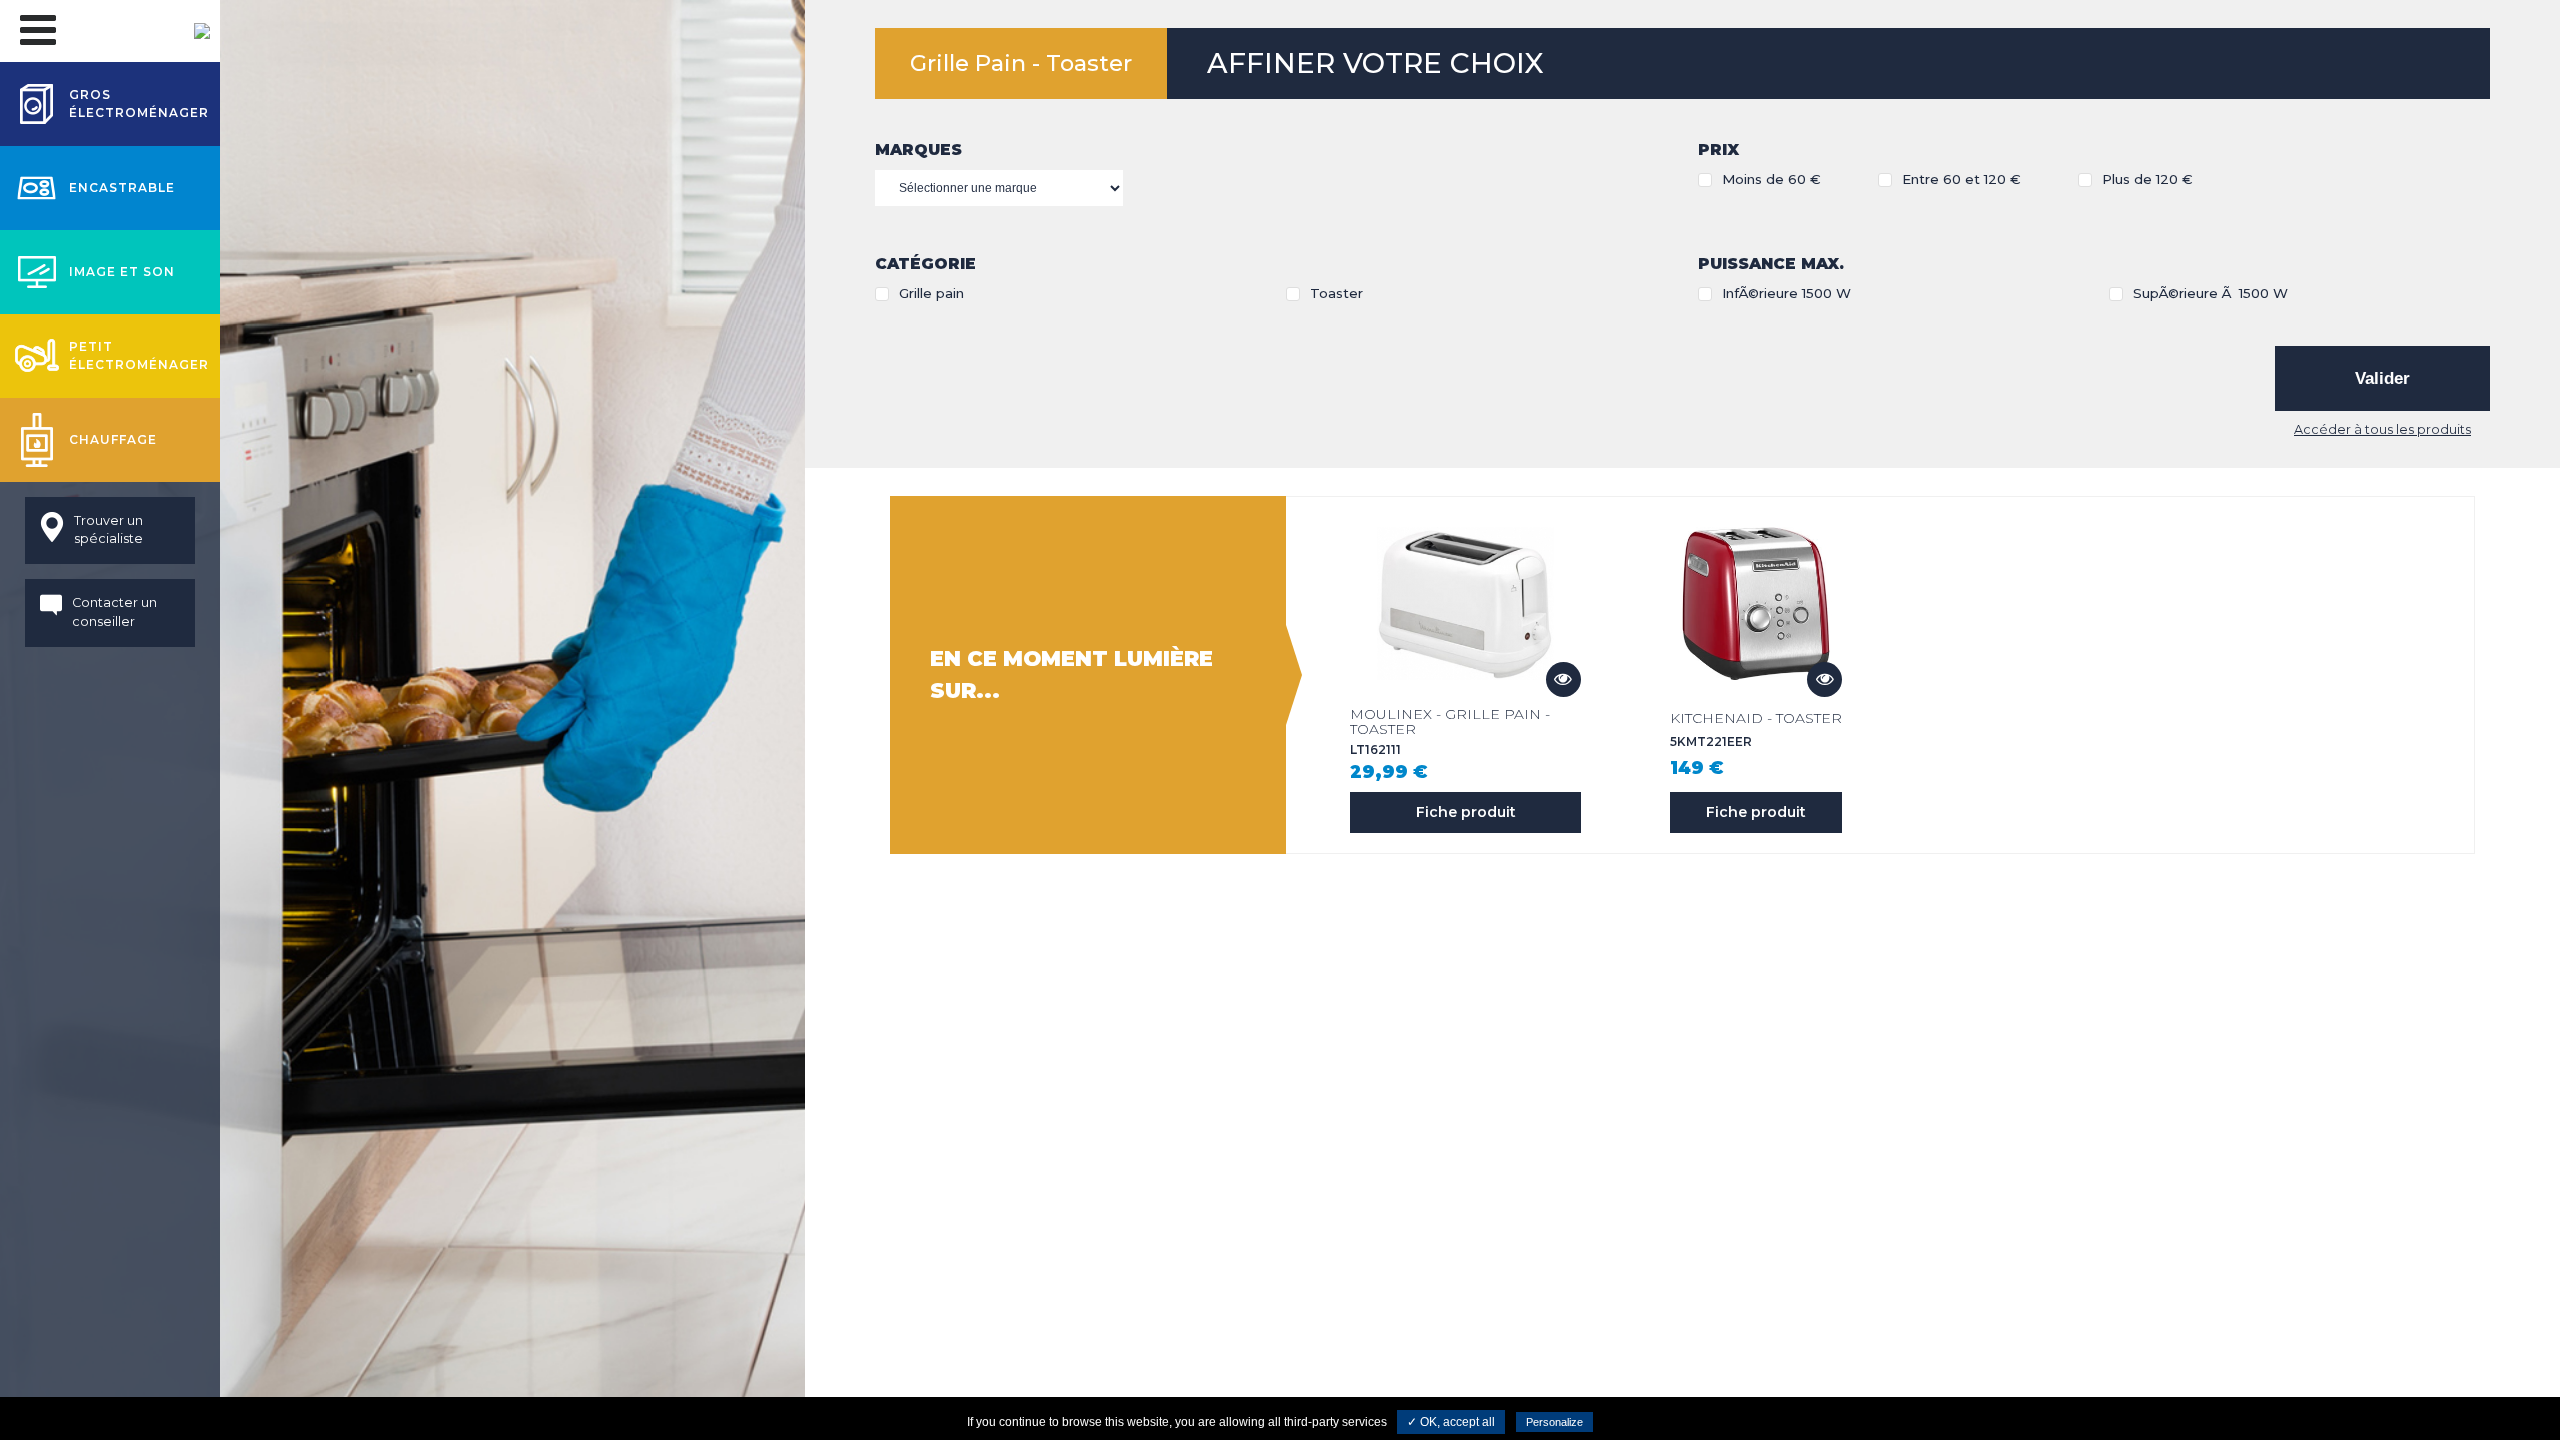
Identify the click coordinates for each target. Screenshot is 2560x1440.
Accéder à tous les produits (2382, 429)
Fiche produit (1466, 812)
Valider (2382, 378)
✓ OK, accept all (1451, 1422)
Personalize (1554, 1422)
